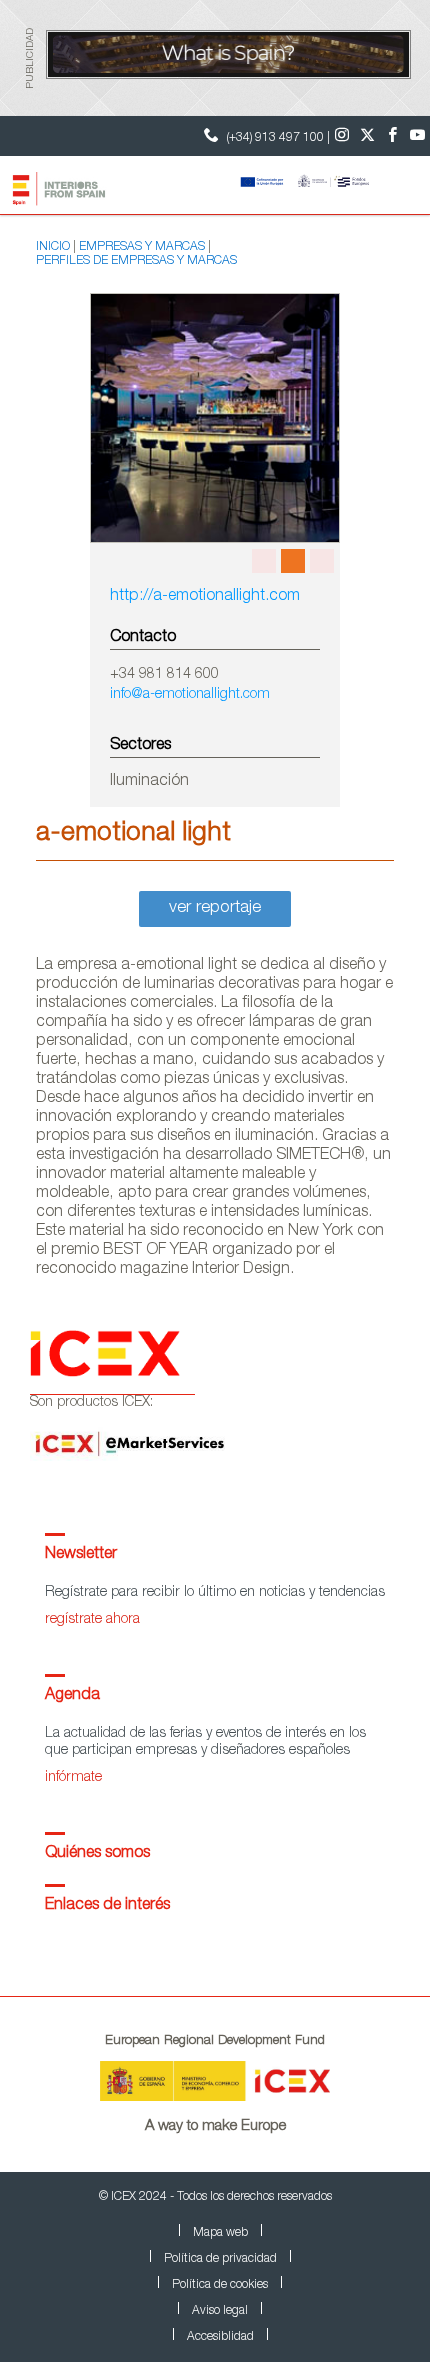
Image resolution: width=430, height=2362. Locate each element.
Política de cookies (220, 2285)
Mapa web (220, 2233)
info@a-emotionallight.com (190, 695)
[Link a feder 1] (318, 183)
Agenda (72, 1696)
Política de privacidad (220, 2259)
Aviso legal (220, 2311)
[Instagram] (342, 136)
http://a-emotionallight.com (205, 597)
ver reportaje (215, 908)
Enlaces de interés (107, 1906)
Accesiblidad (220, 2337)
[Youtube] (417, 136)
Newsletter (81, 1555)
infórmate (73, 1778)
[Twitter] (367, 136)
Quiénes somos (97, 1854)
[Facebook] (392, 136)
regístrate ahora (92, 1620)
